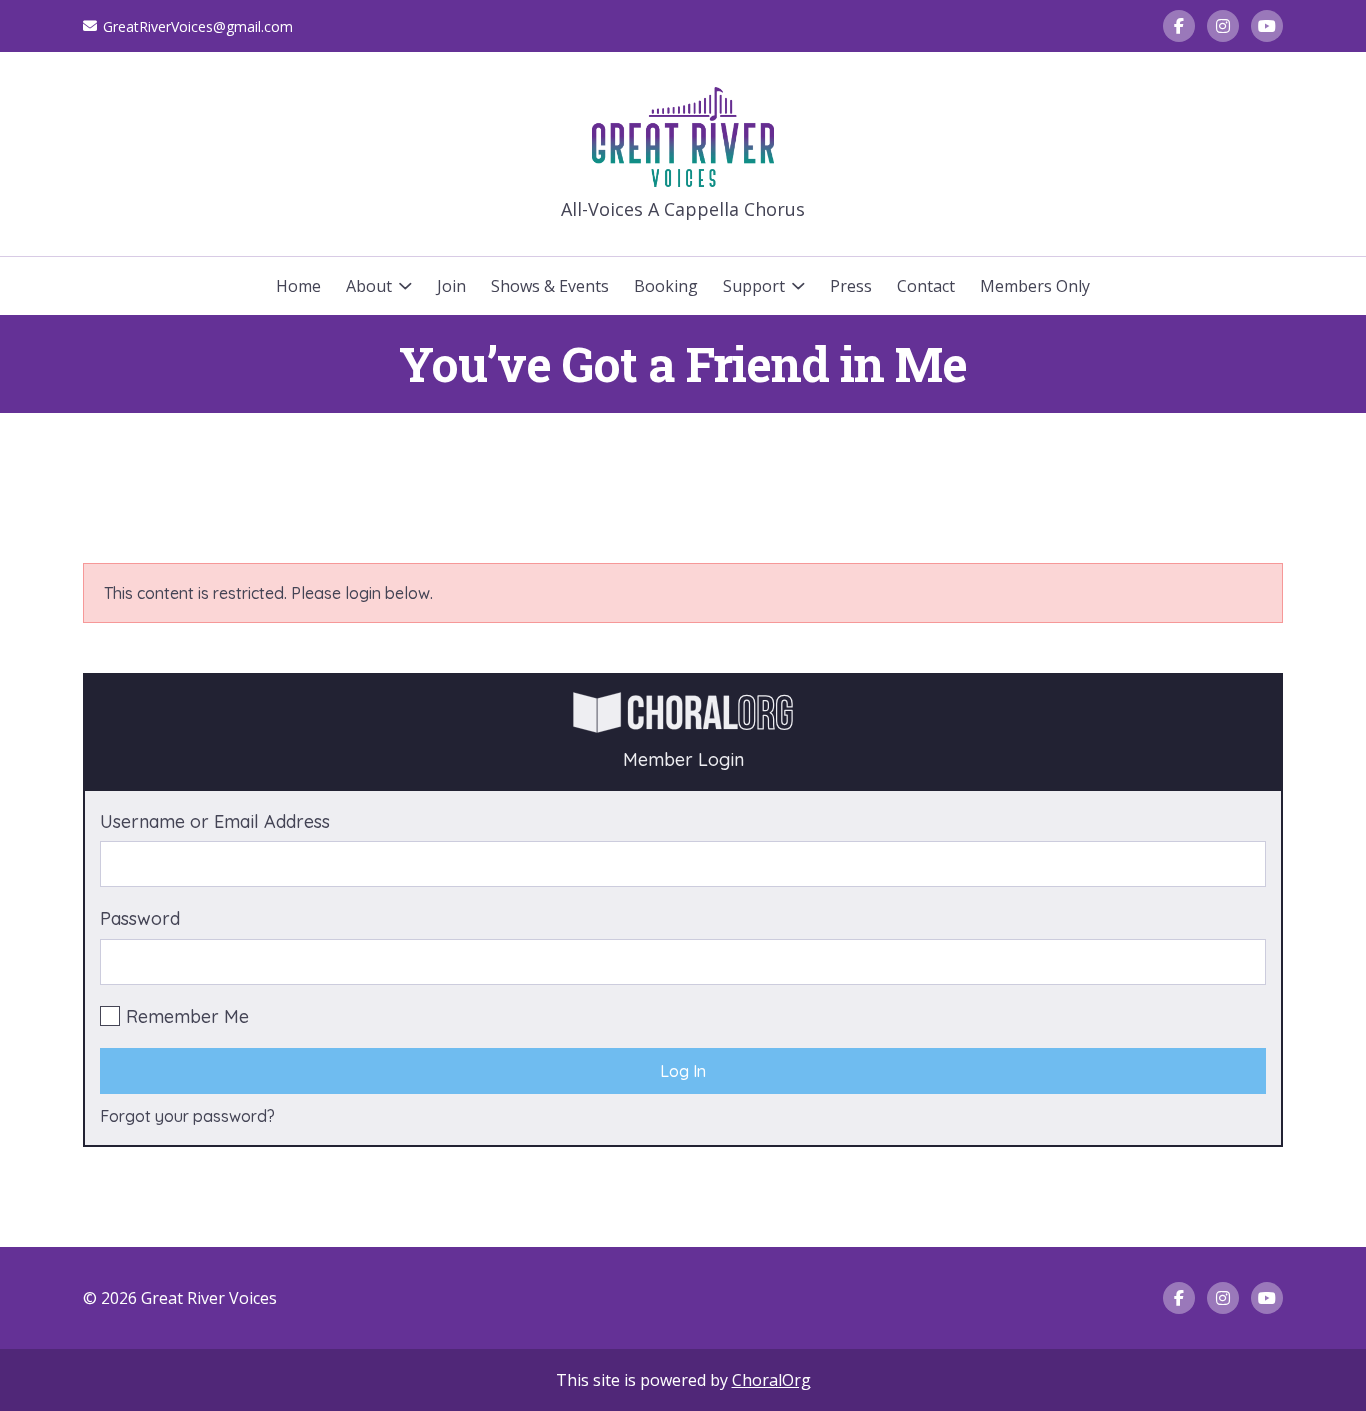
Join (451, 286)
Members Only (1035, 286)
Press (851, 286)
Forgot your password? (187, 1116)
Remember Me (187, 1016)
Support (754, 286)
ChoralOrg (771, 1380)
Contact (926, 286)
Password (140, 918)
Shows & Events (550, 286)
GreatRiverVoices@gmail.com (198, 26)
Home (298, 286)
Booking (666, 286)
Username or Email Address (215, 821)
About (369, 286)
